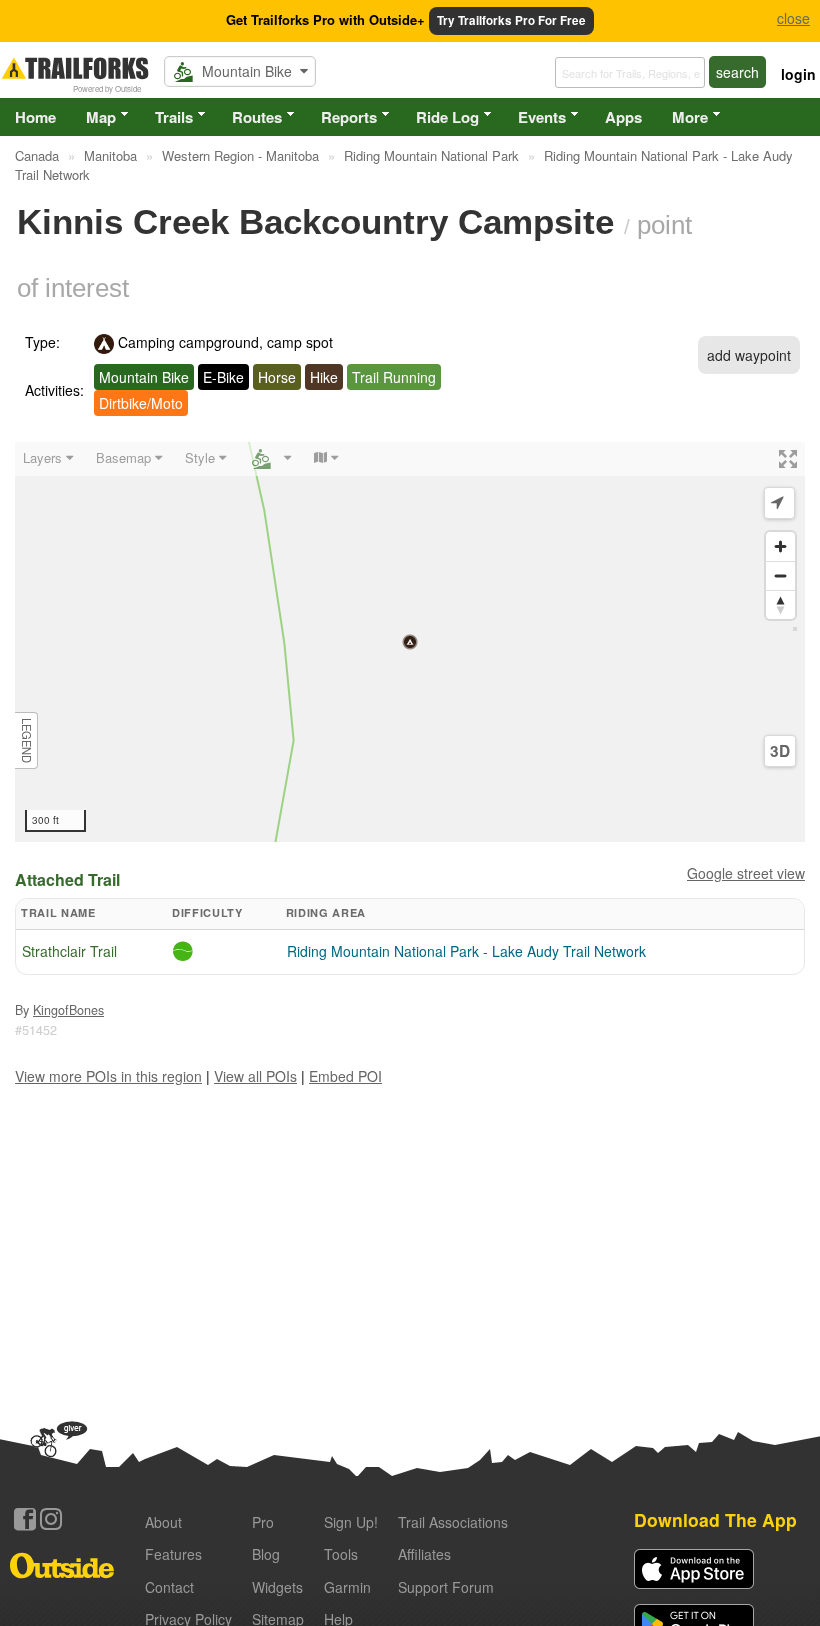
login (798, 74)
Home (35, 117)
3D (780, 751)
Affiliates (424, 1554)
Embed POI (345, 1076)
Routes (257, 117)
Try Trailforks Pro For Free (511, 20)
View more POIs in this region (108, 1076)
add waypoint (749, 355)
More (690, 117)
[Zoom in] (780, 546)
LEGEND (27, 740)
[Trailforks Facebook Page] (25, 1519)
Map (101, 117)
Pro (263, 1522)
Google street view (746, 873)
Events (542, 117)
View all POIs (255, 1076)
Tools (341, 1554)
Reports (349, 117)
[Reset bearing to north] (780, 604)
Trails (174, 117)
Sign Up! (351, 1522)
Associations (453, 1522)
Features (173, 1554)
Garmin (347, 1587)
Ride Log (447, 117)
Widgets (277, 1587)
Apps (623, 117)
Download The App (715, 1519)
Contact (169, 1587)
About (163, 1522)
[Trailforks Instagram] (51, 1519)
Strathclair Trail (69, 951)
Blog (266, 1554)
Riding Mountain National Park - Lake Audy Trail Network (466, 951)
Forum (446, 1587)
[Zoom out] (780, 575)
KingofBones (68, 1010)
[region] (410, 642)
